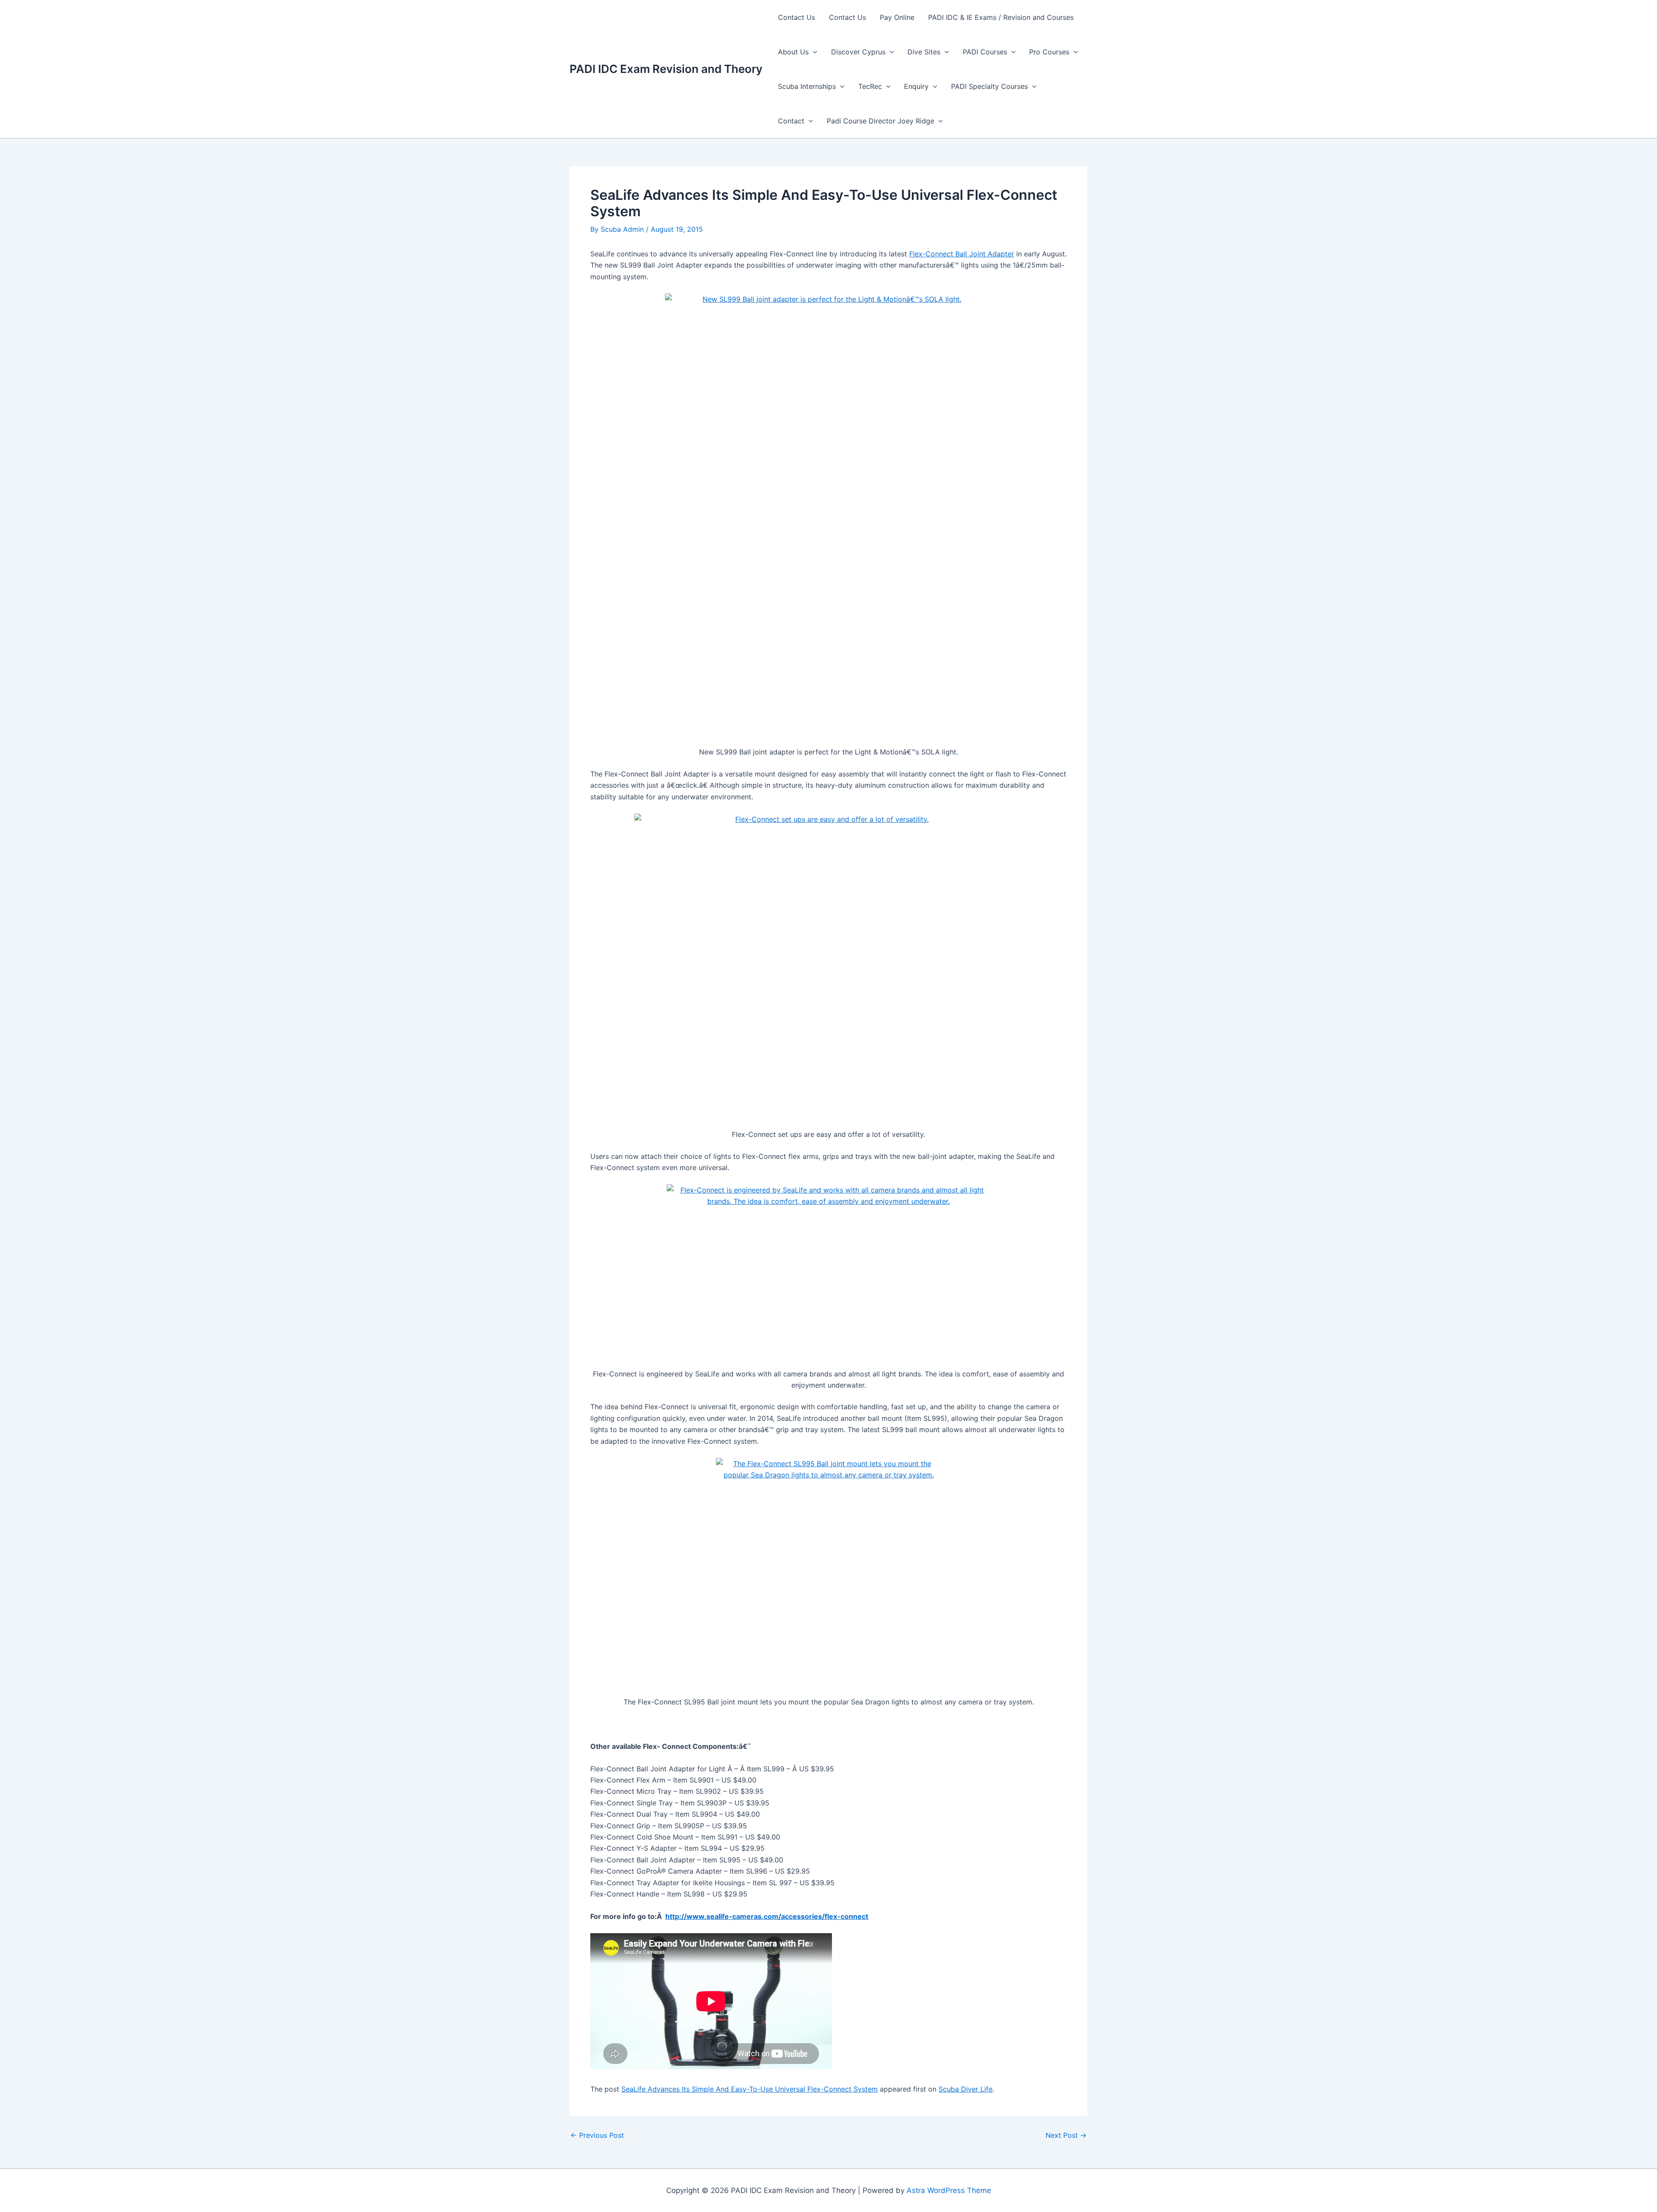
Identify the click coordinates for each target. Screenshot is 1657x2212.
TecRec (870, 86)
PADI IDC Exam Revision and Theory (666, 69)
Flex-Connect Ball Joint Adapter (962, 254)
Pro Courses (1049, 52)
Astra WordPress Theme (949, 2190)
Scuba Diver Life (966, 2089)
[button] (813, 52)
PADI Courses (985, 52)
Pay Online (897, 17)
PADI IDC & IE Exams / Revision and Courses (1001, 17)
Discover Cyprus (858, 52)
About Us (793, 52)
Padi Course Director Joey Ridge (880, 121)
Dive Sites (924, 52)
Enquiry (916, 86)
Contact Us (797, 17)
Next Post (1066, 2135)
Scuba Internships (807, 86)
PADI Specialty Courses (989, 86)
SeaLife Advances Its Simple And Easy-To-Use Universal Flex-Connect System (750, 2089)
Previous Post (597, 2135)
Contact (791, 121)
